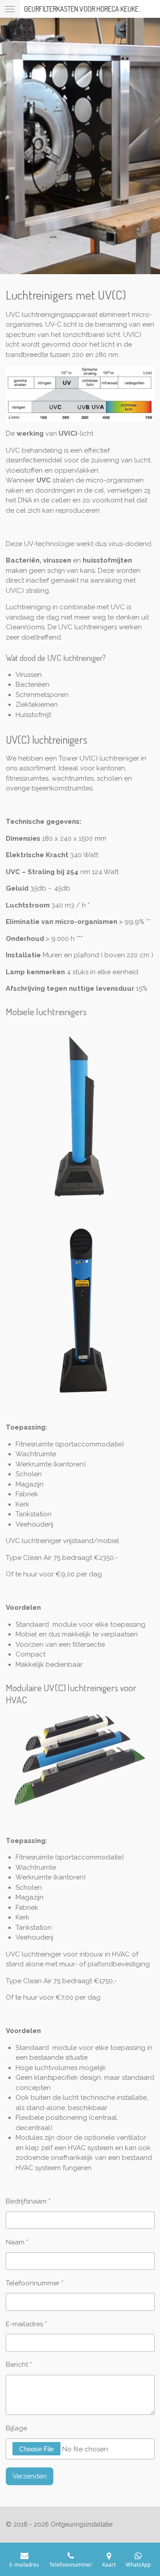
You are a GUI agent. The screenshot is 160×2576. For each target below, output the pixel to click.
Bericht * (19, 2365)
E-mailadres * (26, 2324)
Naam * (17, 2242)
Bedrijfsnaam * (28, 2201)
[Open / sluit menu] (10, 9)
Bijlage (16, 2428)
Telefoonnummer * (35, 2283)
